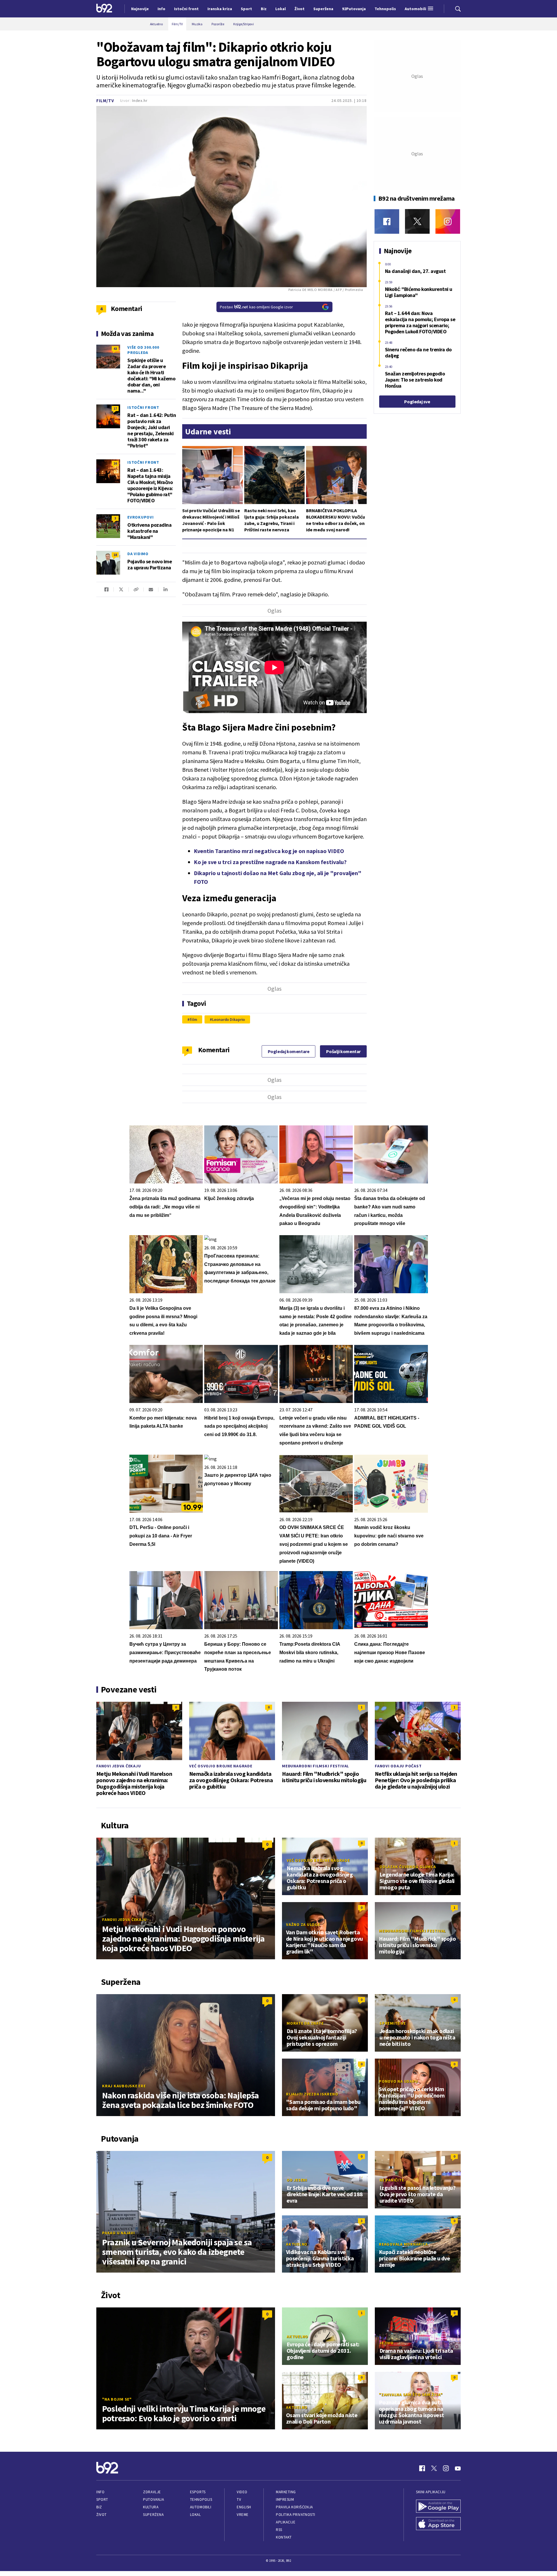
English (244, 2507)
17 (115, 408)
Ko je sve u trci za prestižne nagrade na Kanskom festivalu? (270, 862)
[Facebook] (387, 221)
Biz (99, 2507)
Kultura (151, 2507)
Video (242, 2492)
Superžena (153, 2515)
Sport (102, 2499)
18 (115, 555)
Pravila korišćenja (294, 2507)
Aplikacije (286, 2522)
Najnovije (140, 9)
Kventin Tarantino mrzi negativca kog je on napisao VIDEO (269, 851)
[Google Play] (438, 2507)
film (193, 1019)
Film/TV (105, 101)
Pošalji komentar (343, 1051)
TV (239, 2499)
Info (100, 2492)
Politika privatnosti (296, 2515)
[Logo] (104, 9)
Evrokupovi (141, 517)
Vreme (243, 2515)
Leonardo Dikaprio (228, 1019)
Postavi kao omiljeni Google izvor (256, 307)
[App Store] (438, 2524)
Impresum (285, 2499)
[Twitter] (417, 221)
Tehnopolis (201, 2499)
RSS (279, 2530)
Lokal (196, 2515)
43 (115, 349)
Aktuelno (297, 2244)
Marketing (286, 2492)
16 (115, 463)
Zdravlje (152, 2492)
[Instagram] (448, 221)
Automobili (201, 2507)
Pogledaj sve (417, 402)
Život (102, 2515)
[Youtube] (458, 2468)
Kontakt (284, 2537)
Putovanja (153, 2499)
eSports (198, 2492)
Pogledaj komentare (289, 1051)
